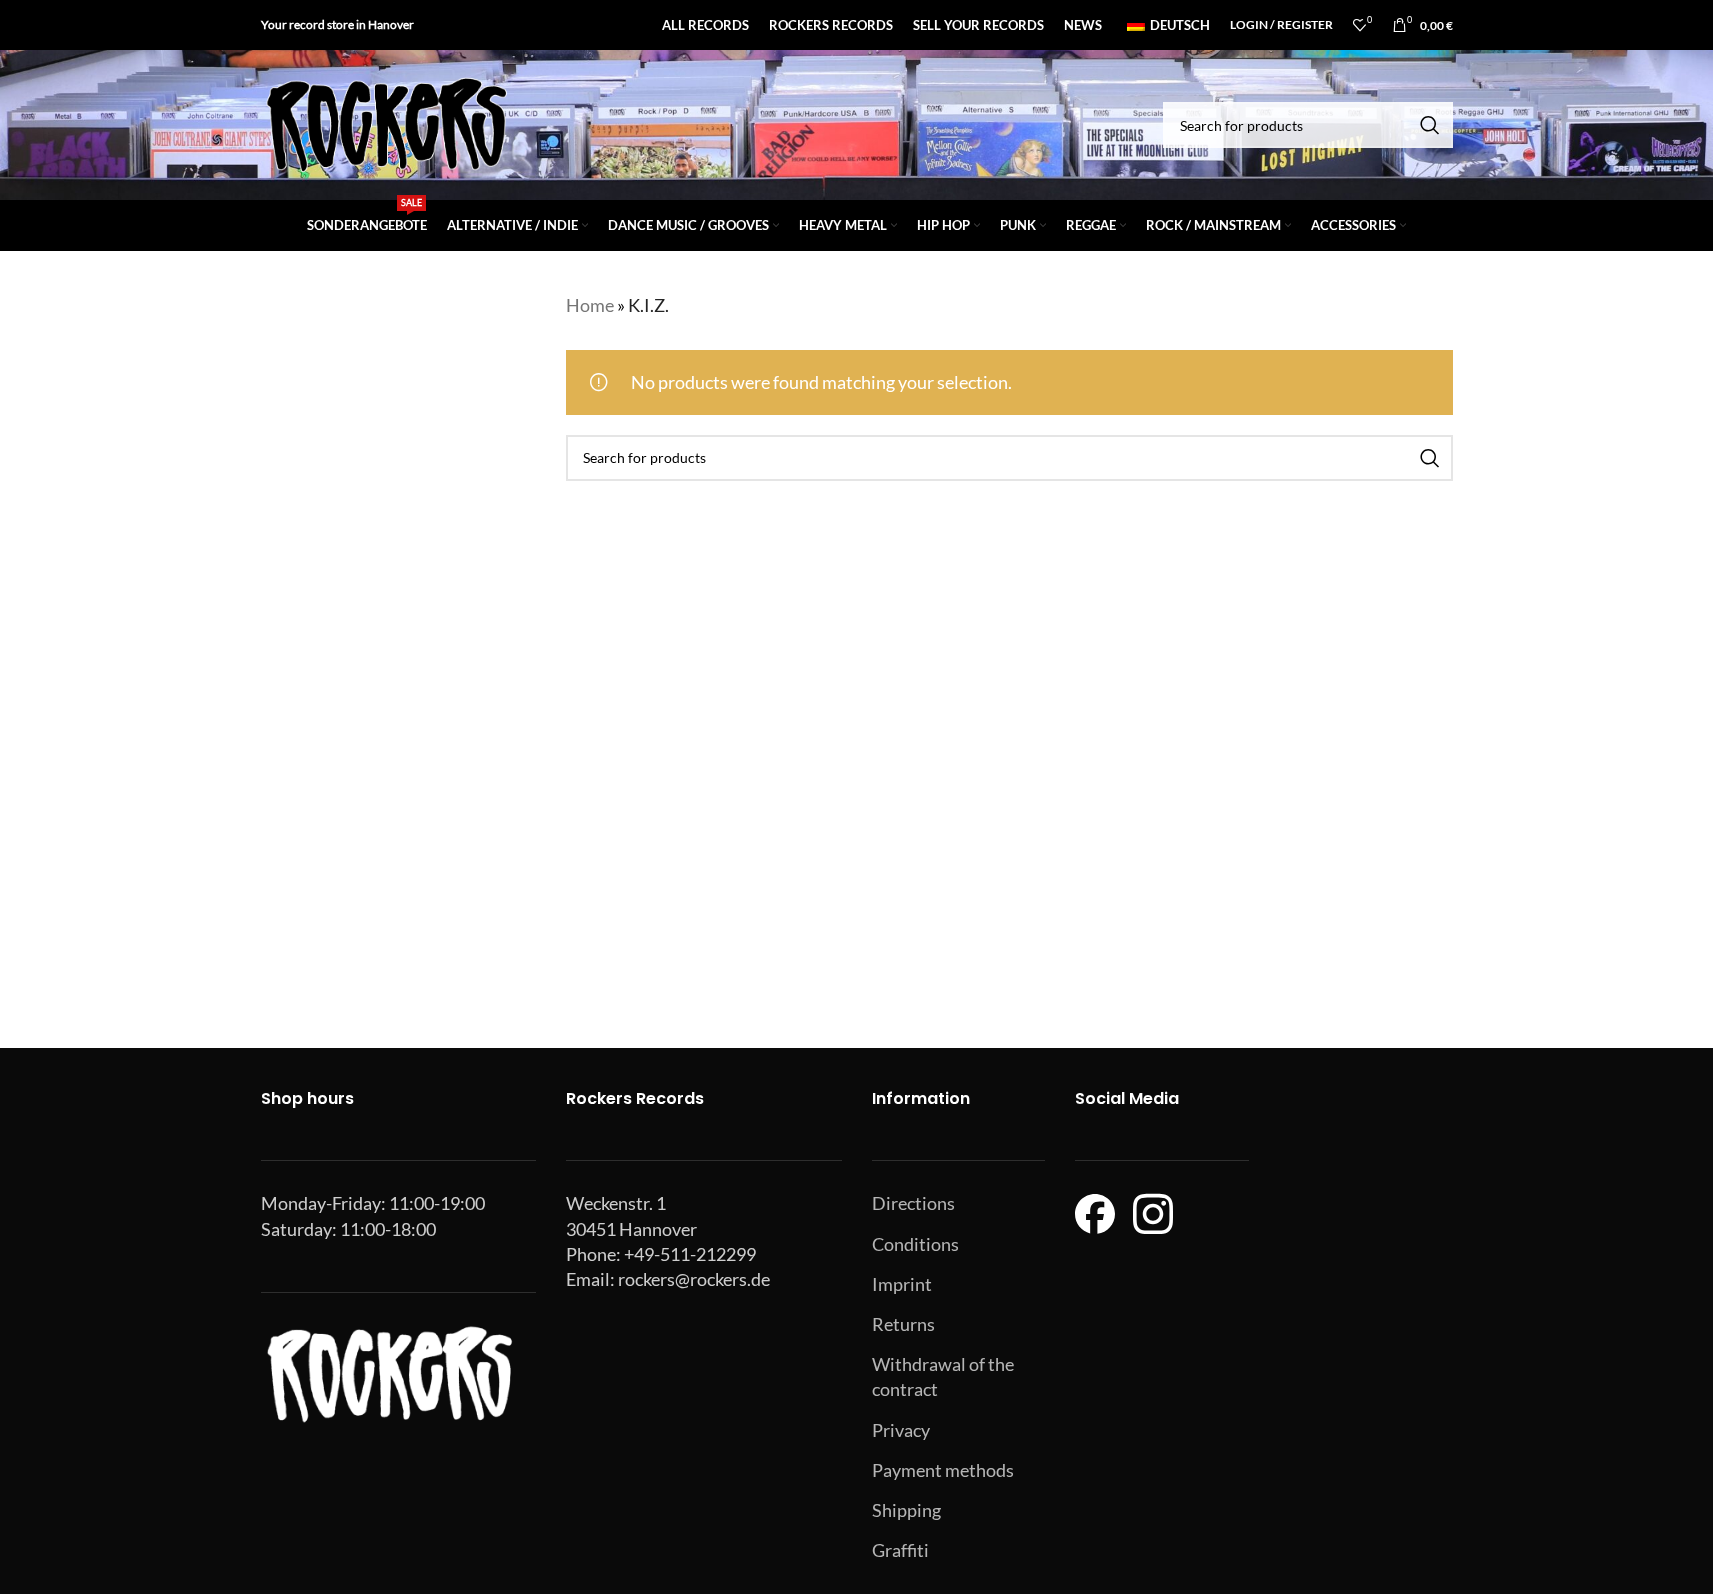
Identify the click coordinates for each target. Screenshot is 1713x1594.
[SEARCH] (1430, 125)
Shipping (906, 1510)
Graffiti (900, 1550)
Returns (903, 1324)
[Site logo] (386, 123)
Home (590, 305)
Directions (913, 1203)
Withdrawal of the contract (943, 1376)
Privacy (901, 1430)
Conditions (915, 1244)
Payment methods (943, 1470)
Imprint (902, 1284)
